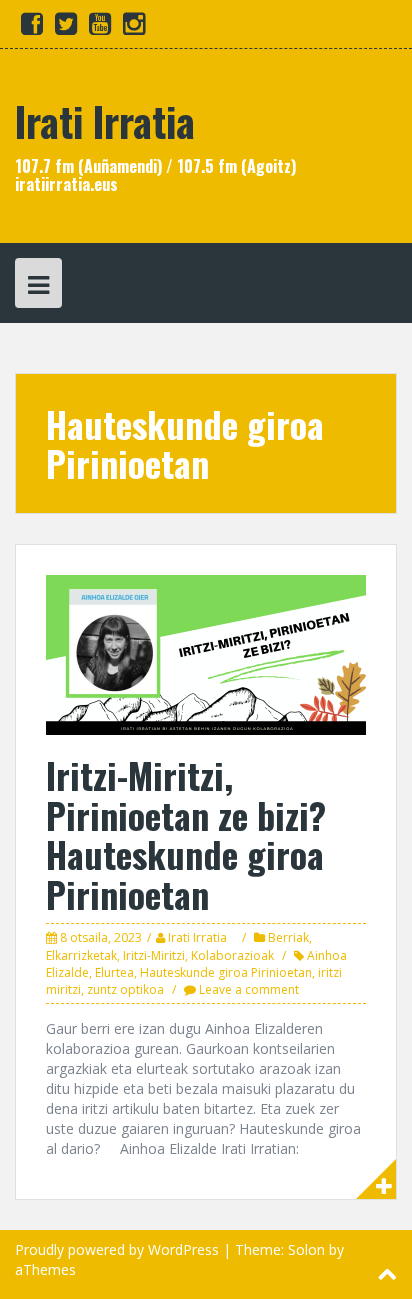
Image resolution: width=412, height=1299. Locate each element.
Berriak (288, 937)
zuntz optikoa (125, 989)
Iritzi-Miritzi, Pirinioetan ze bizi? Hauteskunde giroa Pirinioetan (186, 834)
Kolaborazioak (232, 955)
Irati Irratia (105, 121)
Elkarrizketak (81, 955)
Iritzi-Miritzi (154, 955)
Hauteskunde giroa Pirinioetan (226, 972)
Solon (306, 1249)
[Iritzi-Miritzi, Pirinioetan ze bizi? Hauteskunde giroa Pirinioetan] (206, 653)
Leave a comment (249, 989)
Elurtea (114, 972)
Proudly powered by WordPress (117, 1249)
